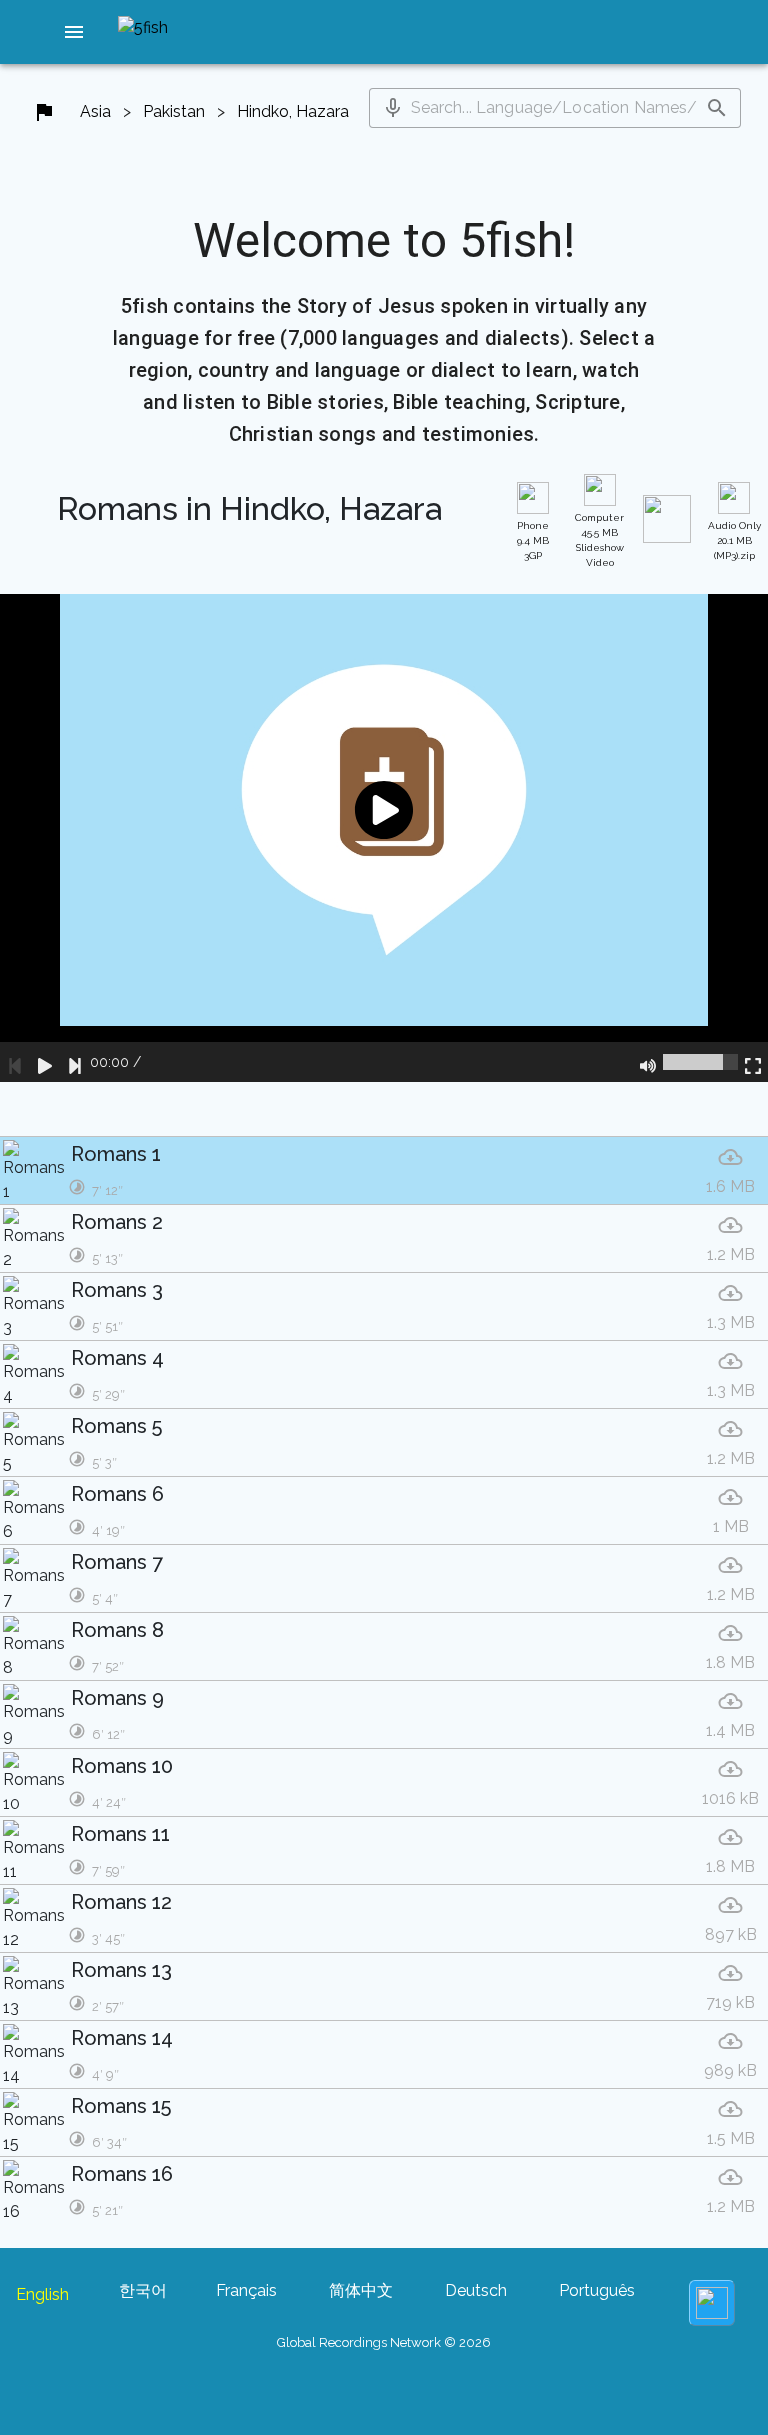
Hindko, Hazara (293, 111)
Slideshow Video (599, 540)
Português (597, 2290)
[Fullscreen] (753, 1062)
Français (246, 2290)
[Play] (45, 1062)
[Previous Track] (15, 1062)
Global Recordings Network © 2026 (384, 2342)
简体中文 (361, 2290)
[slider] (700, 1062)
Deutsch (476, 2290)
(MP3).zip (734, 540)
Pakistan (174, 111)
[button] (74, 32)
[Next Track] (75, 1062)
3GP (533, 540)
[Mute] (648, 1062)
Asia (95, 111)
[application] (384, 838)
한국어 (143, 2290)
